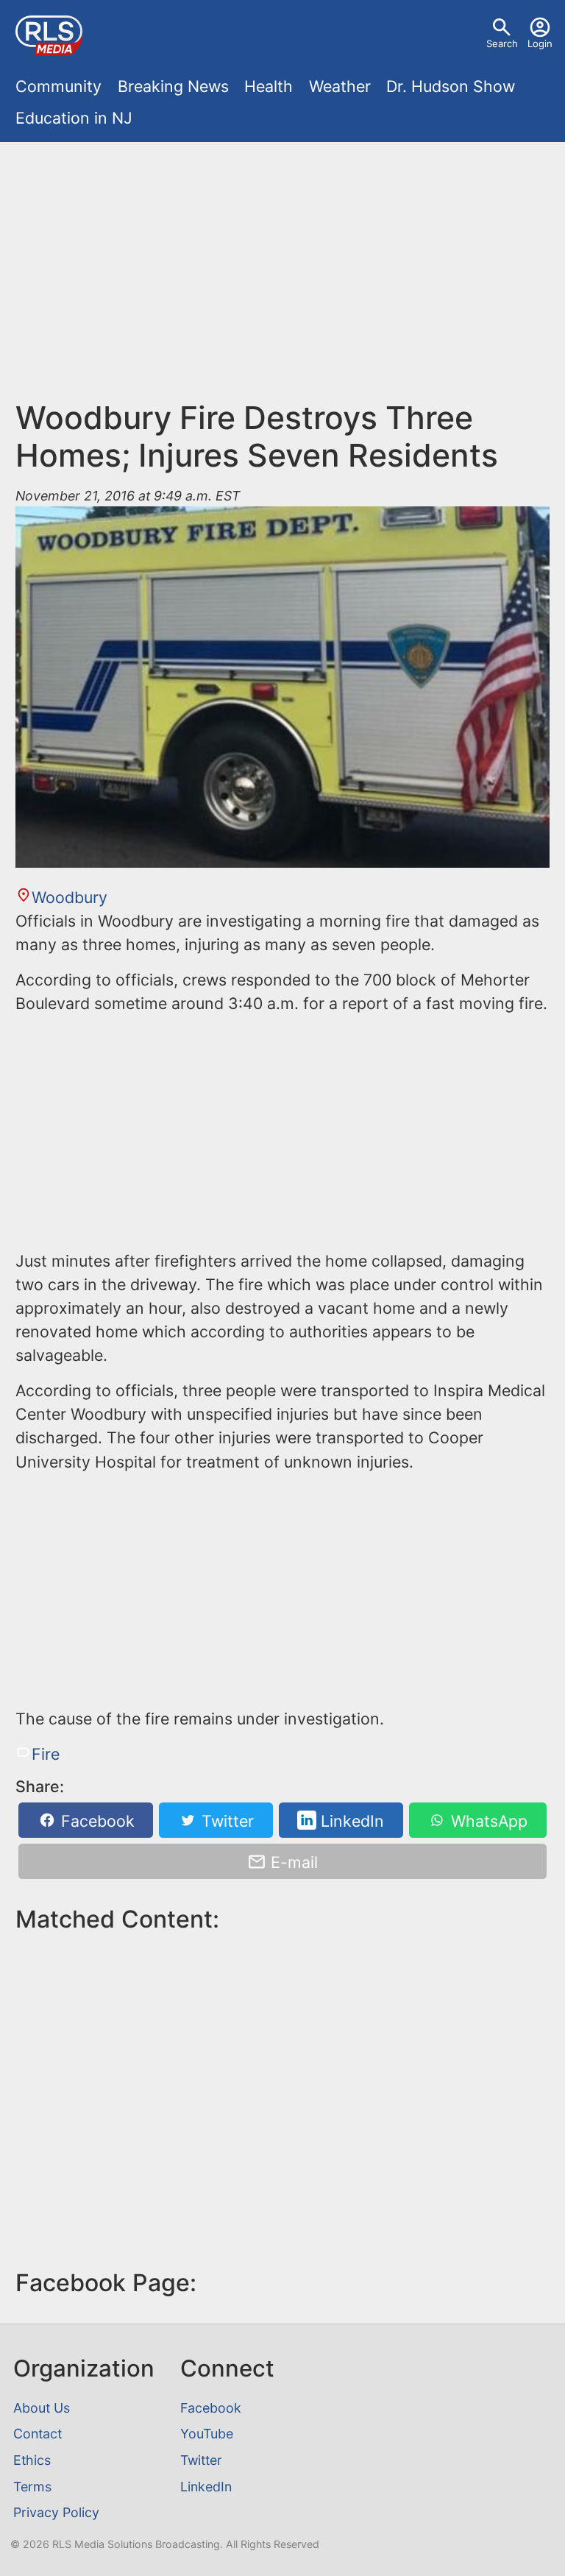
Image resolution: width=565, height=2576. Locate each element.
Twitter (225, 1820)
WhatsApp (487, 1820)
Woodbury (69, 897)
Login (540, 43)
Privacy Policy (56, 2512)
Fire (45, 1754)
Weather (340, 86)
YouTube (207, 2434)
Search (502, 43)
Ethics (32, 2460)
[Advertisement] (283, 278)
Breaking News (173, 86)
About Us (42, 2408)
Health (269, 86)
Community (58, 86)
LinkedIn (350, 1820)
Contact (38, 2434)
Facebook (96, 1820)
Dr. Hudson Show (451, 86)
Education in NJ (74, 118)
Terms (32, 2487)
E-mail (292, 1862)
